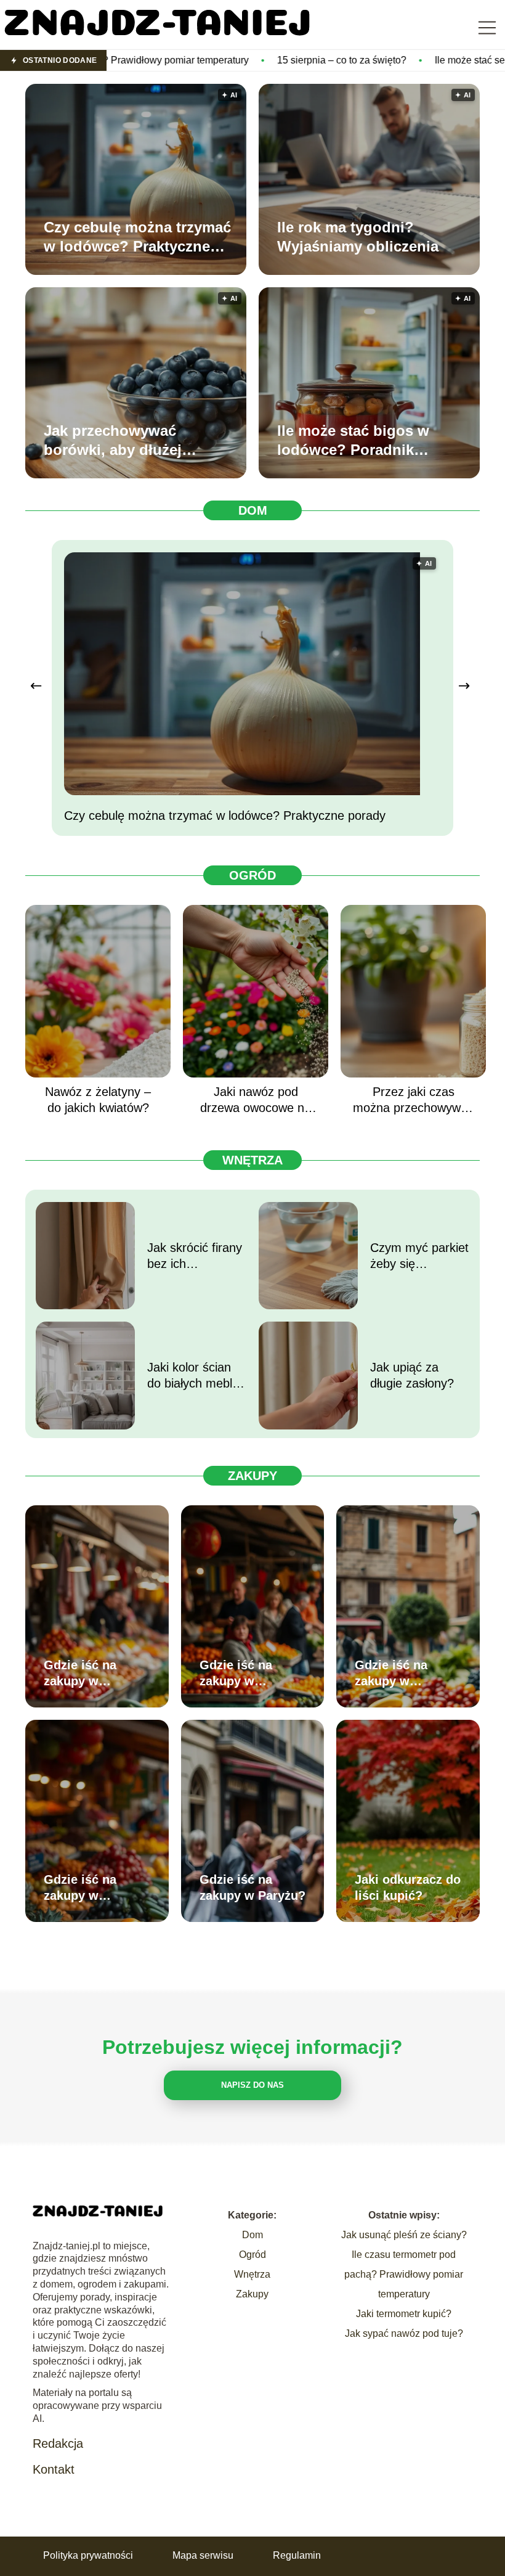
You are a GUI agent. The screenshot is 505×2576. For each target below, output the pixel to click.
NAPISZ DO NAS (252, 2085)
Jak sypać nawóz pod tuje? (404, 2333)
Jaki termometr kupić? (404, 2314)
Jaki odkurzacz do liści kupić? (408, 1887)
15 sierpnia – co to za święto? (230, 60)
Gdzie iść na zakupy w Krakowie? (236, 1674)
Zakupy (252, 1476)
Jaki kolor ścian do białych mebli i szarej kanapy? (194, 1376)
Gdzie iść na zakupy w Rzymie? (391, 1674)
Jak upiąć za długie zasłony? (412, 1375)
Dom (253, 510)
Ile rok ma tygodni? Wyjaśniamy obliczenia (358, 237)
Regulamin (297, 2555)
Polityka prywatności (88, 2555)
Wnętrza (252, 1160)
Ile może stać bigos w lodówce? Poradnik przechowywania (353, 441)
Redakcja (58, 2443)
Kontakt (54, 2469)
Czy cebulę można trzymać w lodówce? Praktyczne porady (137, 237)
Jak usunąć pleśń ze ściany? (404, 2235)
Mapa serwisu (203, 2555)
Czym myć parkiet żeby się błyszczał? (419, 1256)
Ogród (252, 875)
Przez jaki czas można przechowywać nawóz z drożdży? (413, 1100)
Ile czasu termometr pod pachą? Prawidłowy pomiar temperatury (404, 2274)
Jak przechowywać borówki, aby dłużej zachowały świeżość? (120, 441)
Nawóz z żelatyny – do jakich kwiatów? (98, 1100)
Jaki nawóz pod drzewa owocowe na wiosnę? (256, 1100)
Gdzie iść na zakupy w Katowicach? (82, 1888)
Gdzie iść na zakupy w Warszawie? (80, 1674)
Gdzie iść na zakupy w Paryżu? (252, 1887)
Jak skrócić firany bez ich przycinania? (195, 1256)
